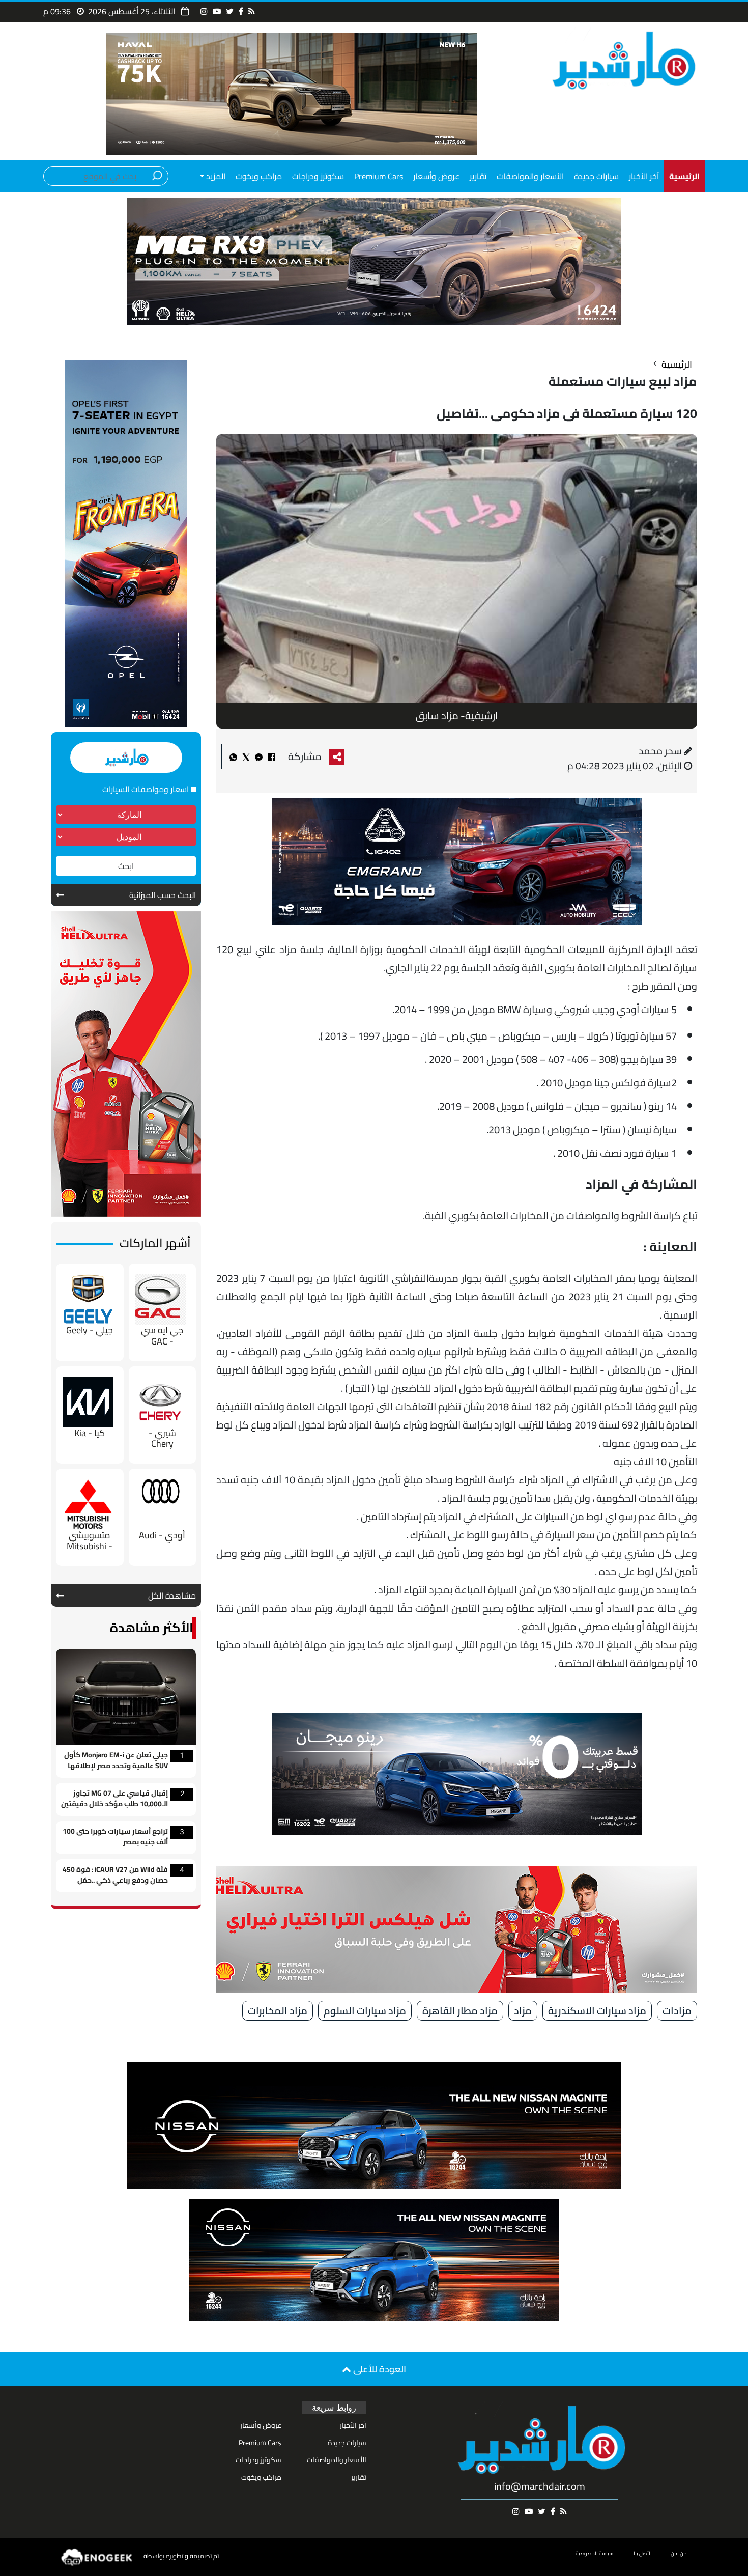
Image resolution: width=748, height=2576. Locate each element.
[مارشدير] (622, 60)
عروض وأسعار (436, 176)
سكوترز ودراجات (318, 176)
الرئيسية (677, 364)
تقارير (478, 176)
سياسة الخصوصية (594, 2553)
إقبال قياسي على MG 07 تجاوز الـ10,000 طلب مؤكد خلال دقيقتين (114, 1799)
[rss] (252, 11)
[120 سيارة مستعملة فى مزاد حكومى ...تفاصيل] (259, 757)
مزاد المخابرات (278, 2011)
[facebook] (241, 11)
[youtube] (217, 11)
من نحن (679, 2553)
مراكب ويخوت (259, 176)
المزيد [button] (215, 176)
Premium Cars (379, 176)
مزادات (677, 2011)
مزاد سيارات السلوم (365, 2011)
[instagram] (204, 11)
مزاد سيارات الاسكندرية (597, 2011)
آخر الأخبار (644, 176)
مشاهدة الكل (172, 1595)
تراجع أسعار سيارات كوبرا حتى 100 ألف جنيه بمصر (115, 1837)
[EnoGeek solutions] (97, 2556)
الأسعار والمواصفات (530, 176)
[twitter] (230, 11)
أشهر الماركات (155, 1243)
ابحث (126, 866)
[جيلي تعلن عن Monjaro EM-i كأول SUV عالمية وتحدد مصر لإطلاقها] (126, 1696)
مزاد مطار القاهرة (460, 2011)
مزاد (523, 2011)
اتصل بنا (642, 2553)
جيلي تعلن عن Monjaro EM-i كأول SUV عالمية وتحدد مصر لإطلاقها (116, 1761)
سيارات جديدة (596, 176)
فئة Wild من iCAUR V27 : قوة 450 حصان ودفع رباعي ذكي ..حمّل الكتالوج (115, 1876)
